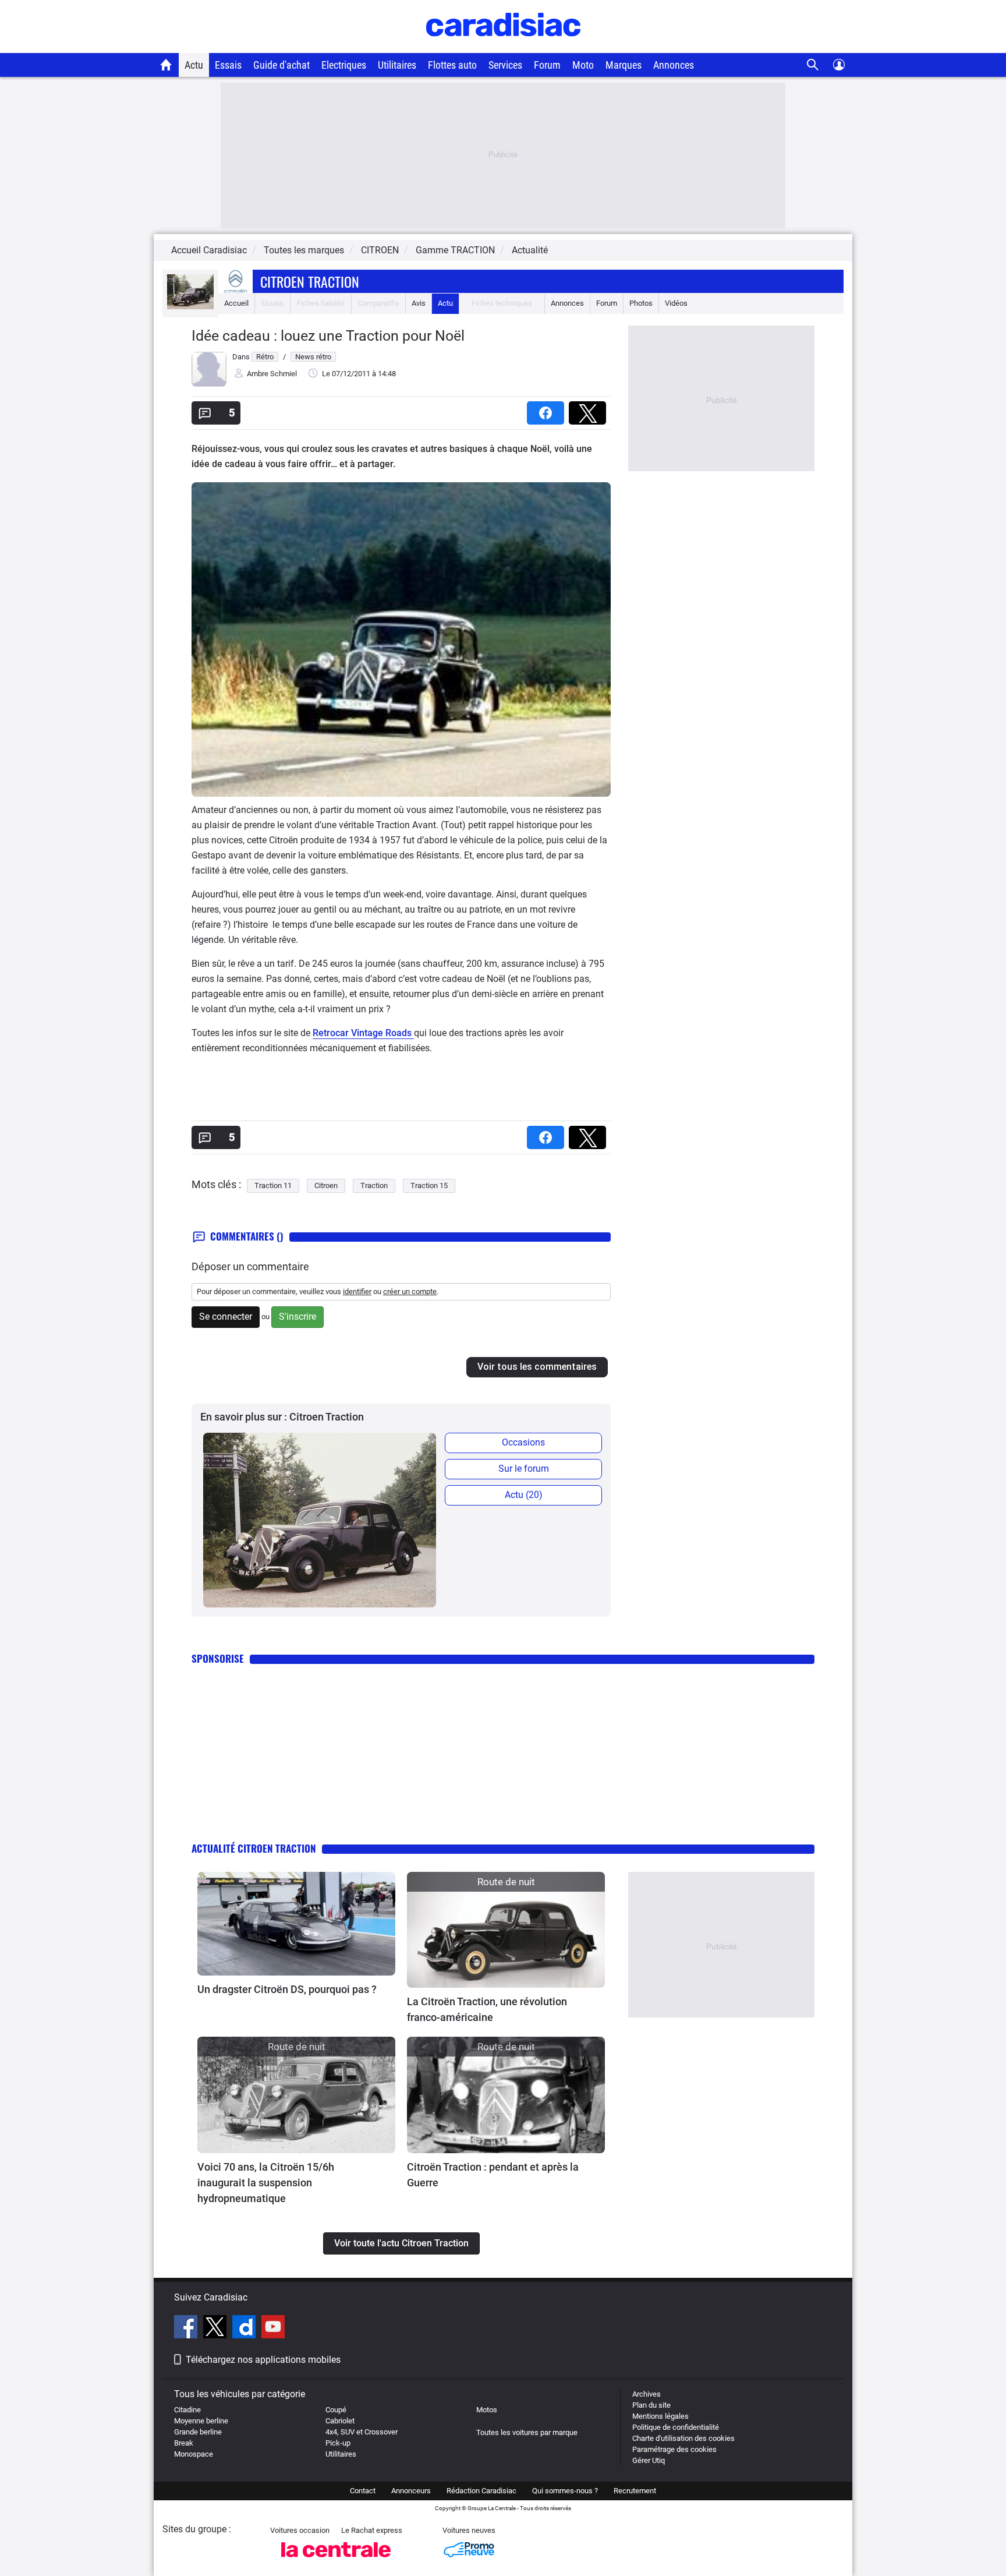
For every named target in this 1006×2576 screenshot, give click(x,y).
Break (184, 2443)
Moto (583, 65)
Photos (641, 303)
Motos (487, 2410)
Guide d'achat (281, 65)
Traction (374, 1185)
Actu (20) (524, 1495)
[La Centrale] (336, 2561)
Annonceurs (411, 2491)
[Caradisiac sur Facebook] (187, 2328)
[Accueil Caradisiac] (166, 65)
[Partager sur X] (590, 409)
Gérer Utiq (649, 2460)
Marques (624, 65)
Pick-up (338, 2443)
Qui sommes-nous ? (565, 2491)
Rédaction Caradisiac (481, 2491)
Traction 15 (429, 1185)
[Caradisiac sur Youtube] (273, 2328)
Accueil (236, 303)
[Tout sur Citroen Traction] (190, 307)
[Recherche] (813, 65)
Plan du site (651, 2405)
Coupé (336, 2410)
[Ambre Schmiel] (209, 384)
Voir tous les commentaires (537, 1367)
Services (505, 65)
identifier (357, 1291)
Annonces (674, 65)
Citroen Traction (310, 281)
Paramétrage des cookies (674, 2449)
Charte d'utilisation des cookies (683, 2438)
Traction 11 (273, 1185)
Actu (194, 65)
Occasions (523, 1442)
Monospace (194, 2454)
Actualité (530, 250)
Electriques (344, 65)
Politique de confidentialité (676, 2427)
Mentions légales (660, 2416)
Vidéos (676, 303)
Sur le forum (524, 1469)
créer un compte (410, 1291)
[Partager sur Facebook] (548, 409)
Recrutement (635, 2491)
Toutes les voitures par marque (527, 2432)
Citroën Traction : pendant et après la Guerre (493, 2175)
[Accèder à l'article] (296, 1924)
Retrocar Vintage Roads (363, 1033)
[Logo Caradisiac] (503, 47)
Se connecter (226, 1317)
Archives (647, 2394)
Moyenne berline (201, 2421)
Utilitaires (397, 65)
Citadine (187, 2410)
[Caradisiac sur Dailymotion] (245, 2328)
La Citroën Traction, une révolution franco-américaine (487, 2009)
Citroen (326, 1185)
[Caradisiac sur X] (216, 2328)
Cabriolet (340, 2421)
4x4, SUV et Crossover (362, 2432)
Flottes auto (452, 65)
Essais (228, 65)
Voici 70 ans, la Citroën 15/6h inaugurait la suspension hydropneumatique (266, 2183)
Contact (363, 2491)
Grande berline (198, 2432)
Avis (419, 303)
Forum (547, 65)
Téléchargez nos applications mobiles (263, 2360)
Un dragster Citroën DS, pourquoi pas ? (287, 1989)
